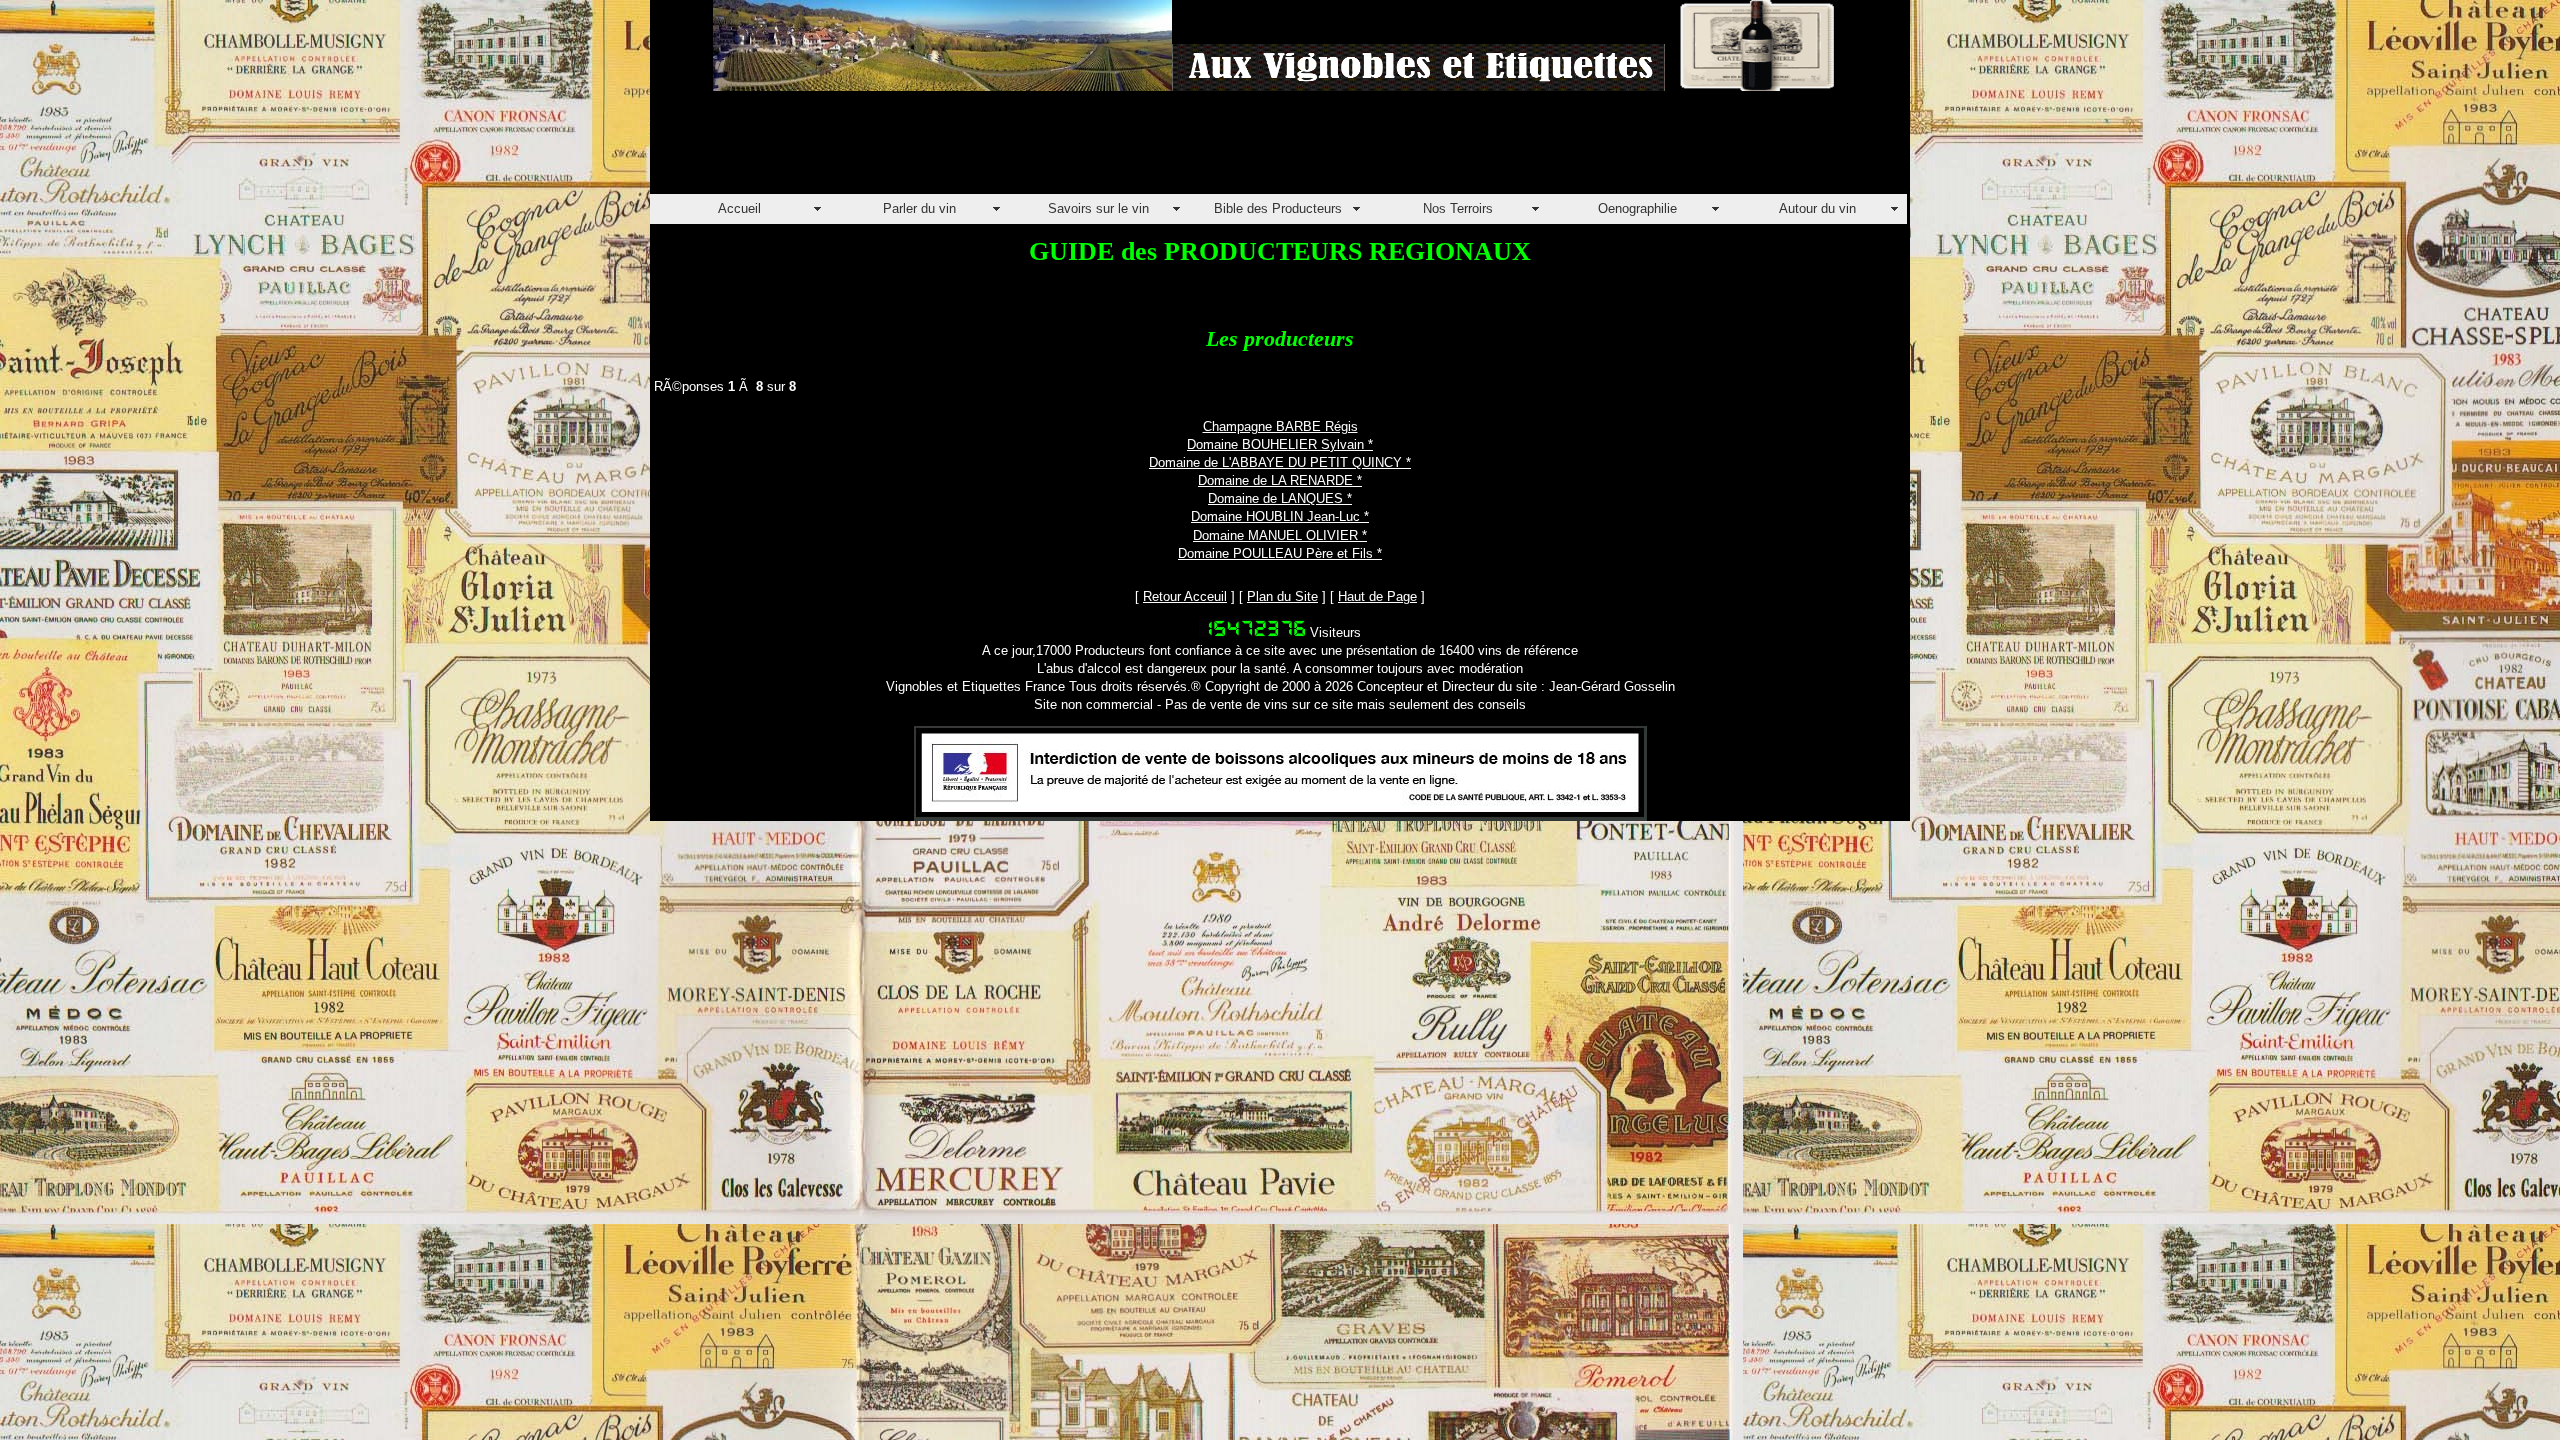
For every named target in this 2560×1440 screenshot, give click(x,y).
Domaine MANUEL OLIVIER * (1280, 535)
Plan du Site (1282, 596)
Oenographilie (1637, 208)
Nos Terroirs (1458, 208)
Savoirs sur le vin (1098, 208)
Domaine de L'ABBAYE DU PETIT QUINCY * (1280, 462)
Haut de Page (1377, 596)
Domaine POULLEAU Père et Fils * (1280, 553)
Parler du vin (919, 208)
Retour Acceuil (1185, 596)
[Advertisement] (1014, 149)
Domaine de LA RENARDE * (1280, 480)
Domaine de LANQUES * (1280, 498)
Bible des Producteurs (1278, 208)
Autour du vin (1817, 208)
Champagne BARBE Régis (1280, 426)
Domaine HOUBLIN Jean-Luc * (1280, 516)
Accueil (739, 208)
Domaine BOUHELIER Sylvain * (1280, 444)
